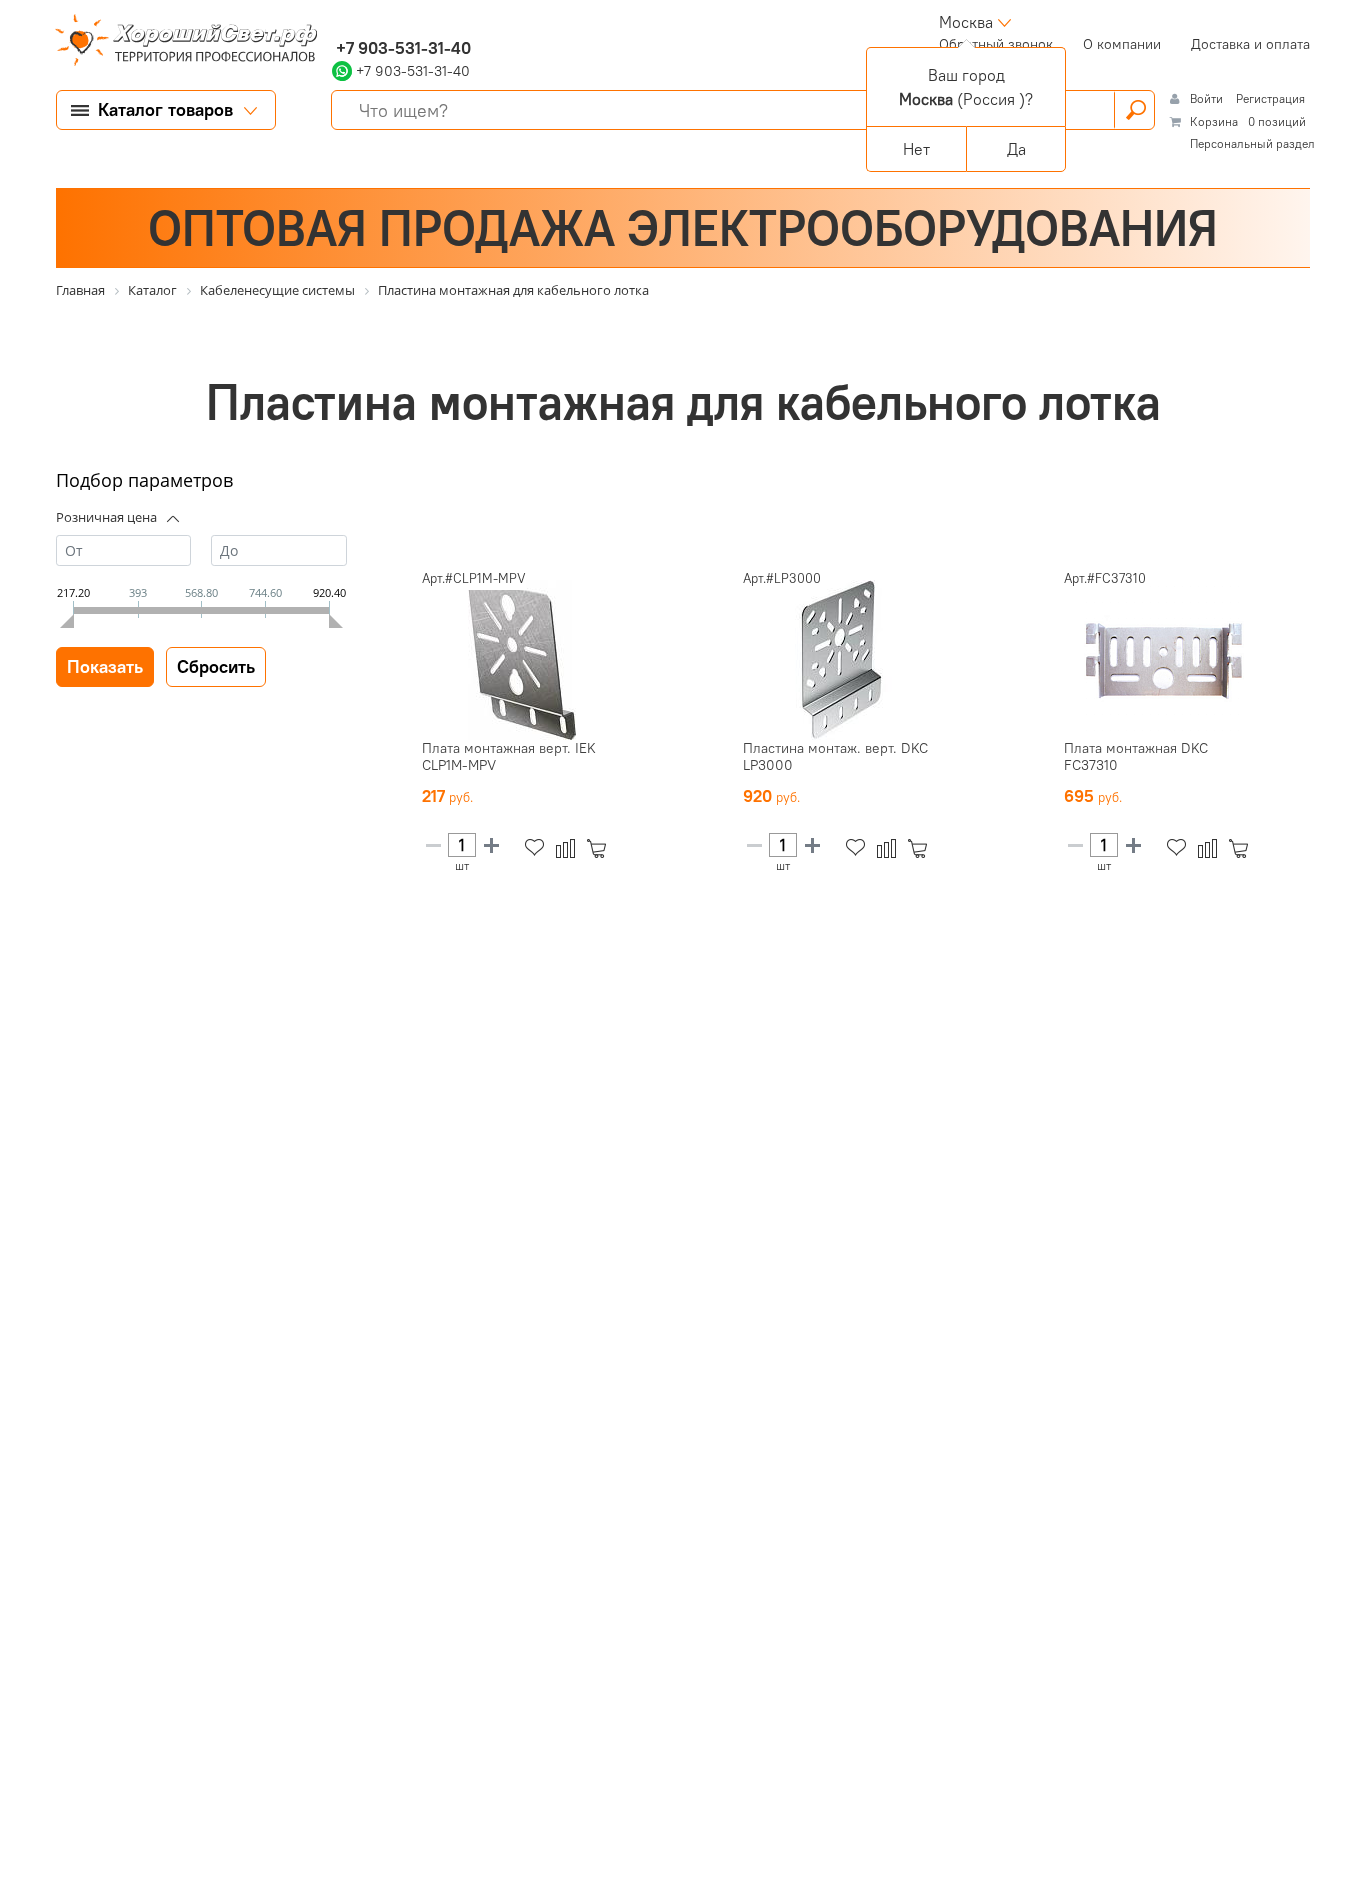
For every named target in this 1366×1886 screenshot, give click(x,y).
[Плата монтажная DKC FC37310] (1164, 660)
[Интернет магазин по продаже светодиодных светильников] (179, 42)
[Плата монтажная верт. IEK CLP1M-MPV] (522, 660)
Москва (966, 22)
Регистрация (1270, 98)
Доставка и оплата (1250, 44)
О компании (1122, 44)
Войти (1208, 98)
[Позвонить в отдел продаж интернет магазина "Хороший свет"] (336, 22)
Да (1016, 149)
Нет (916, 149)
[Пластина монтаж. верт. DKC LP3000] (843, 660)
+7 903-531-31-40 (401, 48)
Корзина (1214, 121)
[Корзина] (600, 848)
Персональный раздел (1252, 143)
